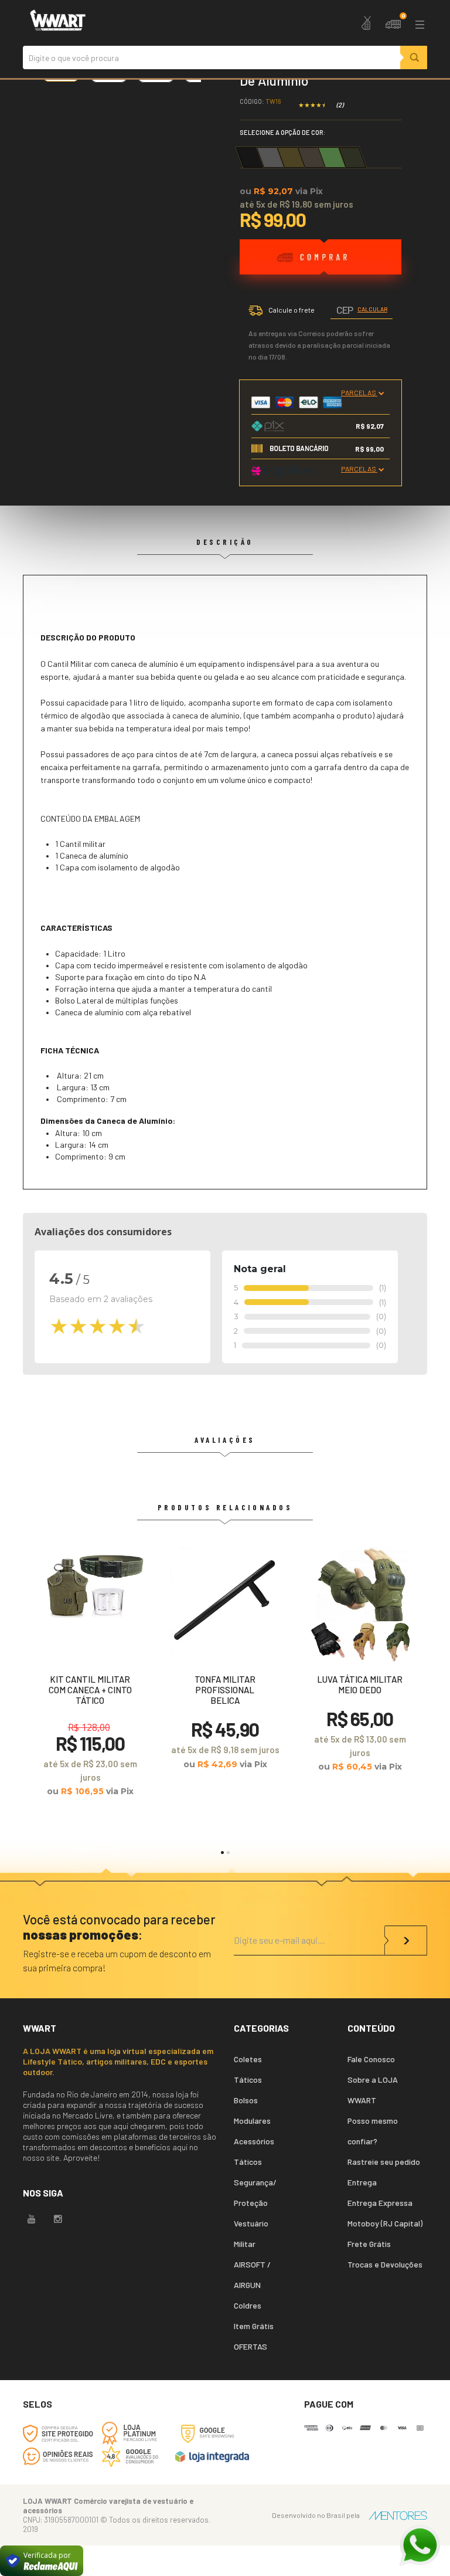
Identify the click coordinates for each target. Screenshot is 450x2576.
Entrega (362, 2182)
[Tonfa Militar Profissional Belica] (225, 1663)
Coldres (248, 2305)
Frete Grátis (369, 2244)
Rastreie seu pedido (384, 2162)
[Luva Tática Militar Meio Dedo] (360, 1665)
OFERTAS (250, 2346)
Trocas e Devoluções (385, 2264)
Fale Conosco (371, 2059)
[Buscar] (414, 57)
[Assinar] (406, 1941)
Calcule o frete (292, 310)
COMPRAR (321, 272)
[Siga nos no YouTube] (32, 2219)
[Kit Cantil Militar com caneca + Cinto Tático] (90, 1677)
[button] (222, 1853)
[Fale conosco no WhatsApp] (420, 2546)
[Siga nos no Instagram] (58, 2219)
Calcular (372, 309)
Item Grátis (254, 2326)
